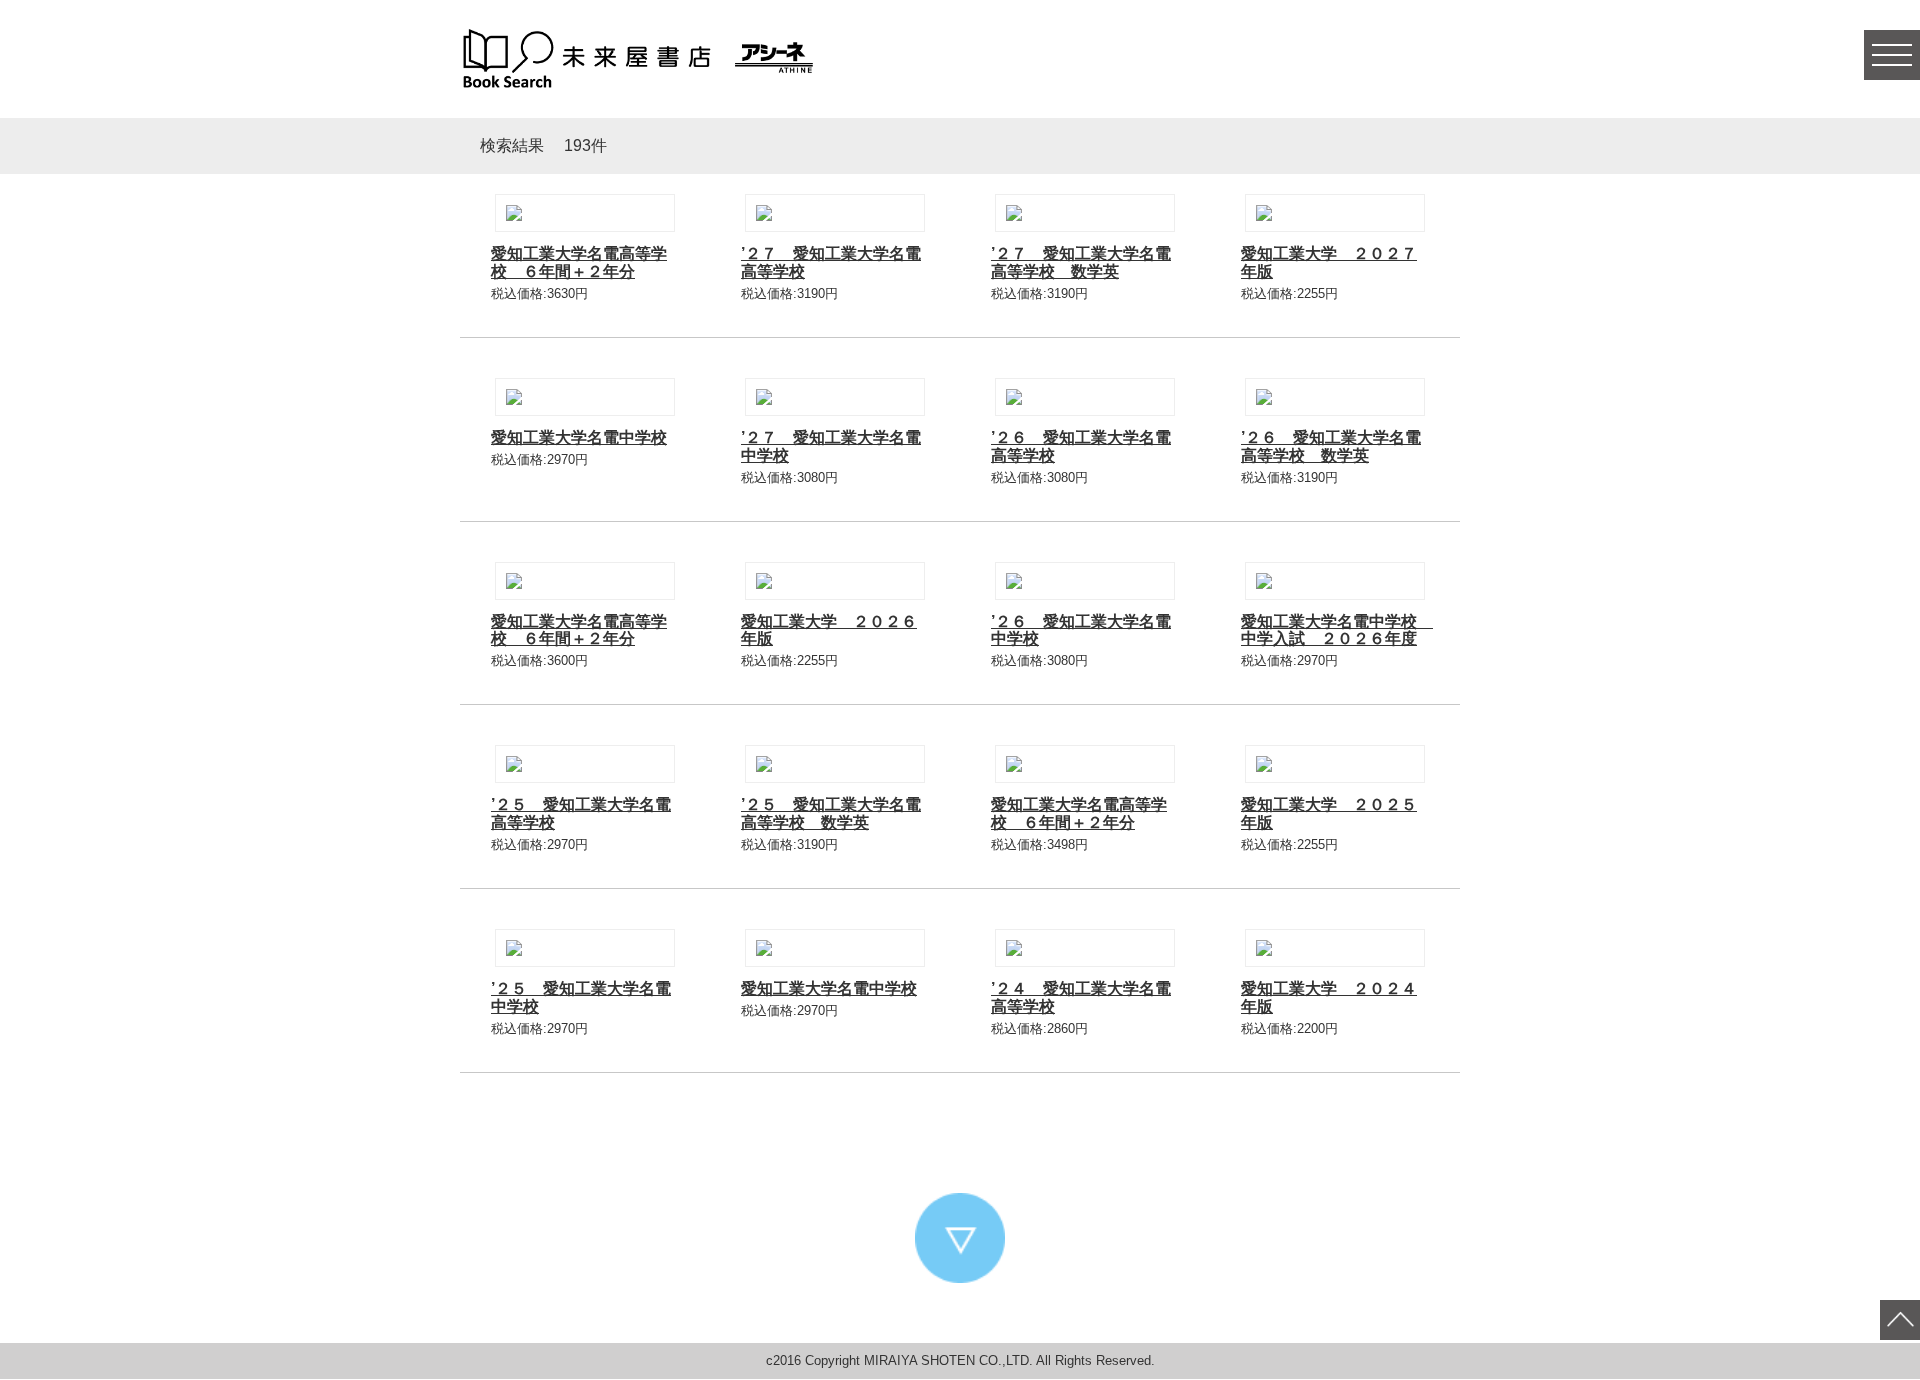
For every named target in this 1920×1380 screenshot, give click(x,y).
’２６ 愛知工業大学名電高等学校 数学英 (1331, 446)
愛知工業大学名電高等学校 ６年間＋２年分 (579, 262)
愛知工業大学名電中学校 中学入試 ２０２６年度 (1337, 630)
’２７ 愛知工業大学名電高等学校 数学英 (1081, 262)
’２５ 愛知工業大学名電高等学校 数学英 (831, 813)
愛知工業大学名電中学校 (579, 437)
